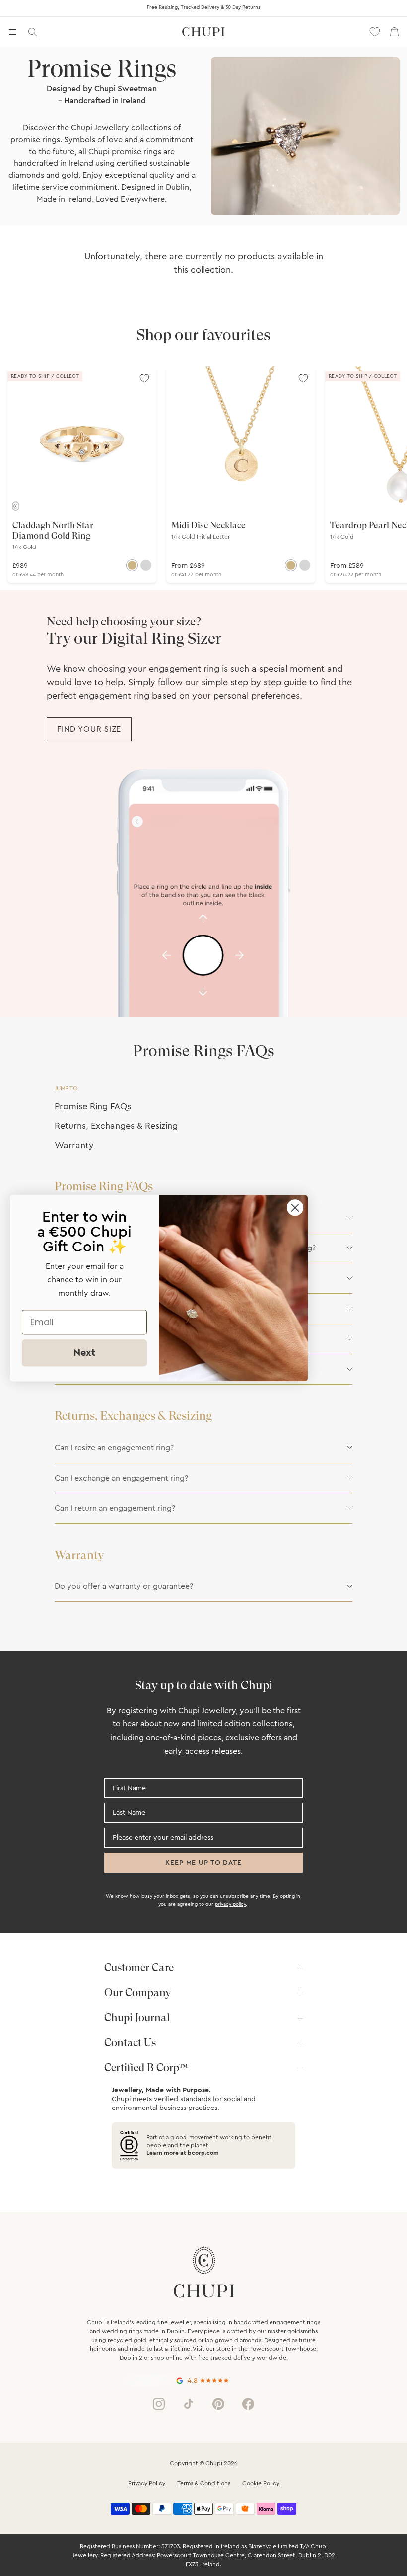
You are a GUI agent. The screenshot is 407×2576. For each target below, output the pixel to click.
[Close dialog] (295, 1208)
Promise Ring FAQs (93, 1106)
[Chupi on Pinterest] (218, 2404)
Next (84, 1353)
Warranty (74, 1145)
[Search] (32, 32)
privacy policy (230, 1904)
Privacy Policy (147, 2483)
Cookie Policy (261, 2483)
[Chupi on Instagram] (159, 2404)
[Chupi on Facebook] (248, 2404)
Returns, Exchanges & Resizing (116, 1126)
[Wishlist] (375, 32)
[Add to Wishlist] (144, 378)
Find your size (89, 729)
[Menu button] (12, 32)
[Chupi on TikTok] (189, 2404)
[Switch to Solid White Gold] (146, 565)
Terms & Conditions (204, 2483)
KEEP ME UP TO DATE (203, 1863)
